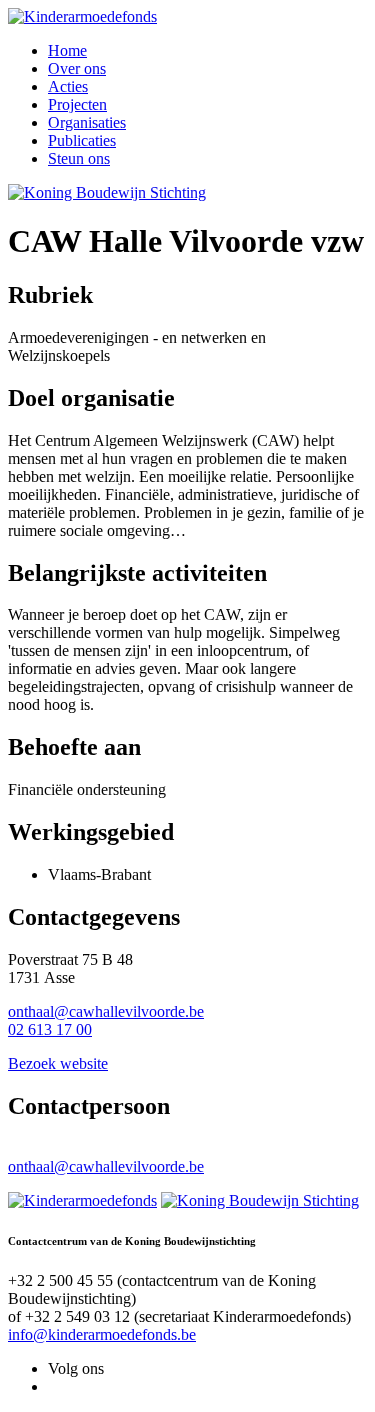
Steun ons (79, 158)
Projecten (77, 104)
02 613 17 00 (50, 1029)
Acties (68, 86)
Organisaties (87, 122)
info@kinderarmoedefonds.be (102, 1334)
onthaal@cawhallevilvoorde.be (106, 1011)
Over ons (77, 68)
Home (67, 50)
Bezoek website (58, 1063)
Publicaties (82, 140)
